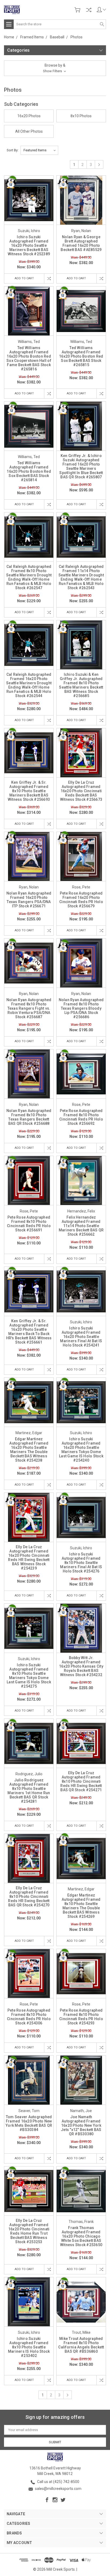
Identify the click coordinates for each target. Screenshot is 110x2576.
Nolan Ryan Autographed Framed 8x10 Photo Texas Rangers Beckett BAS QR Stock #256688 (29, 1117)
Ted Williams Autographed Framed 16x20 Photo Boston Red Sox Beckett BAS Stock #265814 (29, 471)
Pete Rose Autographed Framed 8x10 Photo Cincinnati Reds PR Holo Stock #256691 (29, 1224)
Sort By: (13, 150)
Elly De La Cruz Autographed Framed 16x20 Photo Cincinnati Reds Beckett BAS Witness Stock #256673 (81, 791)
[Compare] (89, 10)
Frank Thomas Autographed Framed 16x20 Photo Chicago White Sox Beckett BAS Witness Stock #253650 (81, 2236)
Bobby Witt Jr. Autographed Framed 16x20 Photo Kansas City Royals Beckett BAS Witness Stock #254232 (81, 1666)
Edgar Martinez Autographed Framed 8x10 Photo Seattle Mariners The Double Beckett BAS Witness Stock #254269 (81, 1906)
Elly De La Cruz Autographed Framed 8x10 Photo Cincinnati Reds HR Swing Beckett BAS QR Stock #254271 (81, 1781)
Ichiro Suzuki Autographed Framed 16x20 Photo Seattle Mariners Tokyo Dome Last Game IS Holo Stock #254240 (81, 1450)
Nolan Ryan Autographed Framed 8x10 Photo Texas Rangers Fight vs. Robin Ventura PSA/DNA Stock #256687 (29, 1008)
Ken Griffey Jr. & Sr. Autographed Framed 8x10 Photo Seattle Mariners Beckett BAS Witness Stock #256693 (29, 791)
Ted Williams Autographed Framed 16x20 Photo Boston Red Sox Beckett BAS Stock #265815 (81, 356)
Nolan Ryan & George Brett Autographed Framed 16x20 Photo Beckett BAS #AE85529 (81, 243)
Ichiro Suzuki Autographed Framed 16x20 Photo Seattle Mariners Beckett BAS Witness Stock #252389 (29, 245)
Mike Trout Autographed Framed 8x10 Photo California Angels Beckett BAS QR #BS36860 (81, 2345)
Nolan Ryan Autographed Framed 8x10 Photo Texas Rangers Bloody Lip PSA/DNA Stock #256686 (81, 1008)
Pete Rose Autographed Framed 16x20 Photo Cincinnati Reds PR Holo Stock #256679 (81, 900)
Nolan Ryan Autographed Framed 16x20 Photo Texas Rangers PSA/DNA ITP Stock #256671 (29, 900)
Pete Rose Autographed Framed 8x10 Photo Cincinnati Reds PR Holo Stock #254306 (29, 2017)
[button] (55, 68)
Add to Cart (24, 278)
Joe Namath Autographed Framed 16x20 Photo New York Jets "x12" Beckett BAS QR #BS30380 (81, 2125)
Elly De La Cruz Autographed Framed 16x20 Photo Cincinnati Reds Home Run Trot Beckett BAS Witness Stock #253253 (29, 2231)
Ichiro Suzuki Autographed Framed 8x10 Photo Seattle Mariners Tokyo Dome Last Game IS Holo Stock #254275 (29, 1676)
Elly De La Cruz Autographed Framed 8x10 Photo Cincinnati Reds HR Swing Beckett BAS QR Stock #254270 (29, 1896)
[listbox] (39, 150)
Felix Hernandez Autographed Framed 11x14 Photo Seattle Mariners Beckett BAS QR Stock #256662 (81, 1226)
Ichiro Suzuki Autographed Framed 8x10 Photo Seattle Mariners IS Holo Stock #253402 (29, 2347)
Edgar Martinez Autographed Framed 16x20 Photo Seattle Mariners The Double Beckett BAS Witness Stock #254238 (29, 1450)
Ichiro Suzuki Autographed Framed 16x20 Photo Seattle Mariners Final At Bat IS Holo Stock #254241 (81, 1337)
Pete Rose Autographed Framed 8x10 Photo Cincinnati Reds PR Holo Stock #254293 (81, 2017)
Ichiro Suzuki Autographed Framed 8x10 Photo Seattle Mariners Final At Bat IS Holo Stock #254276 (81, 1563)
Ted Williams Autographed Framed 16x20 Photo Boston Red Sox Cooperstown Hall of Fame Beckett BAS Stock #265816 (29, 358)
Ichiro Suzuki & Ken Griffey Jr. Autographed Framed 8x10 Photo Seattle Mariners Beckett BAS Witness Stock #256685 (81, 685)
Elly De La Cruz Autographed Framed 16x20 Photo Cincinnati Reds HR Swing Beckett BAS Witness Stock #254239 (29, 1558)
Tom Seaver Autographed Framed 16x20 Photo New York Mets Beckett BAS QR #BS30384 (29, 2123)
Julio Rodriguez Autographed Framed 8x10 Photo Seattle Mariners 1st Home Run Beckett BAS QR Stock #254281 (29, 1791)
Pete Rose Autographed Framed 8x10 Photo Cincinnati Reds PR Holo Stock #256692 (81, 1117)
